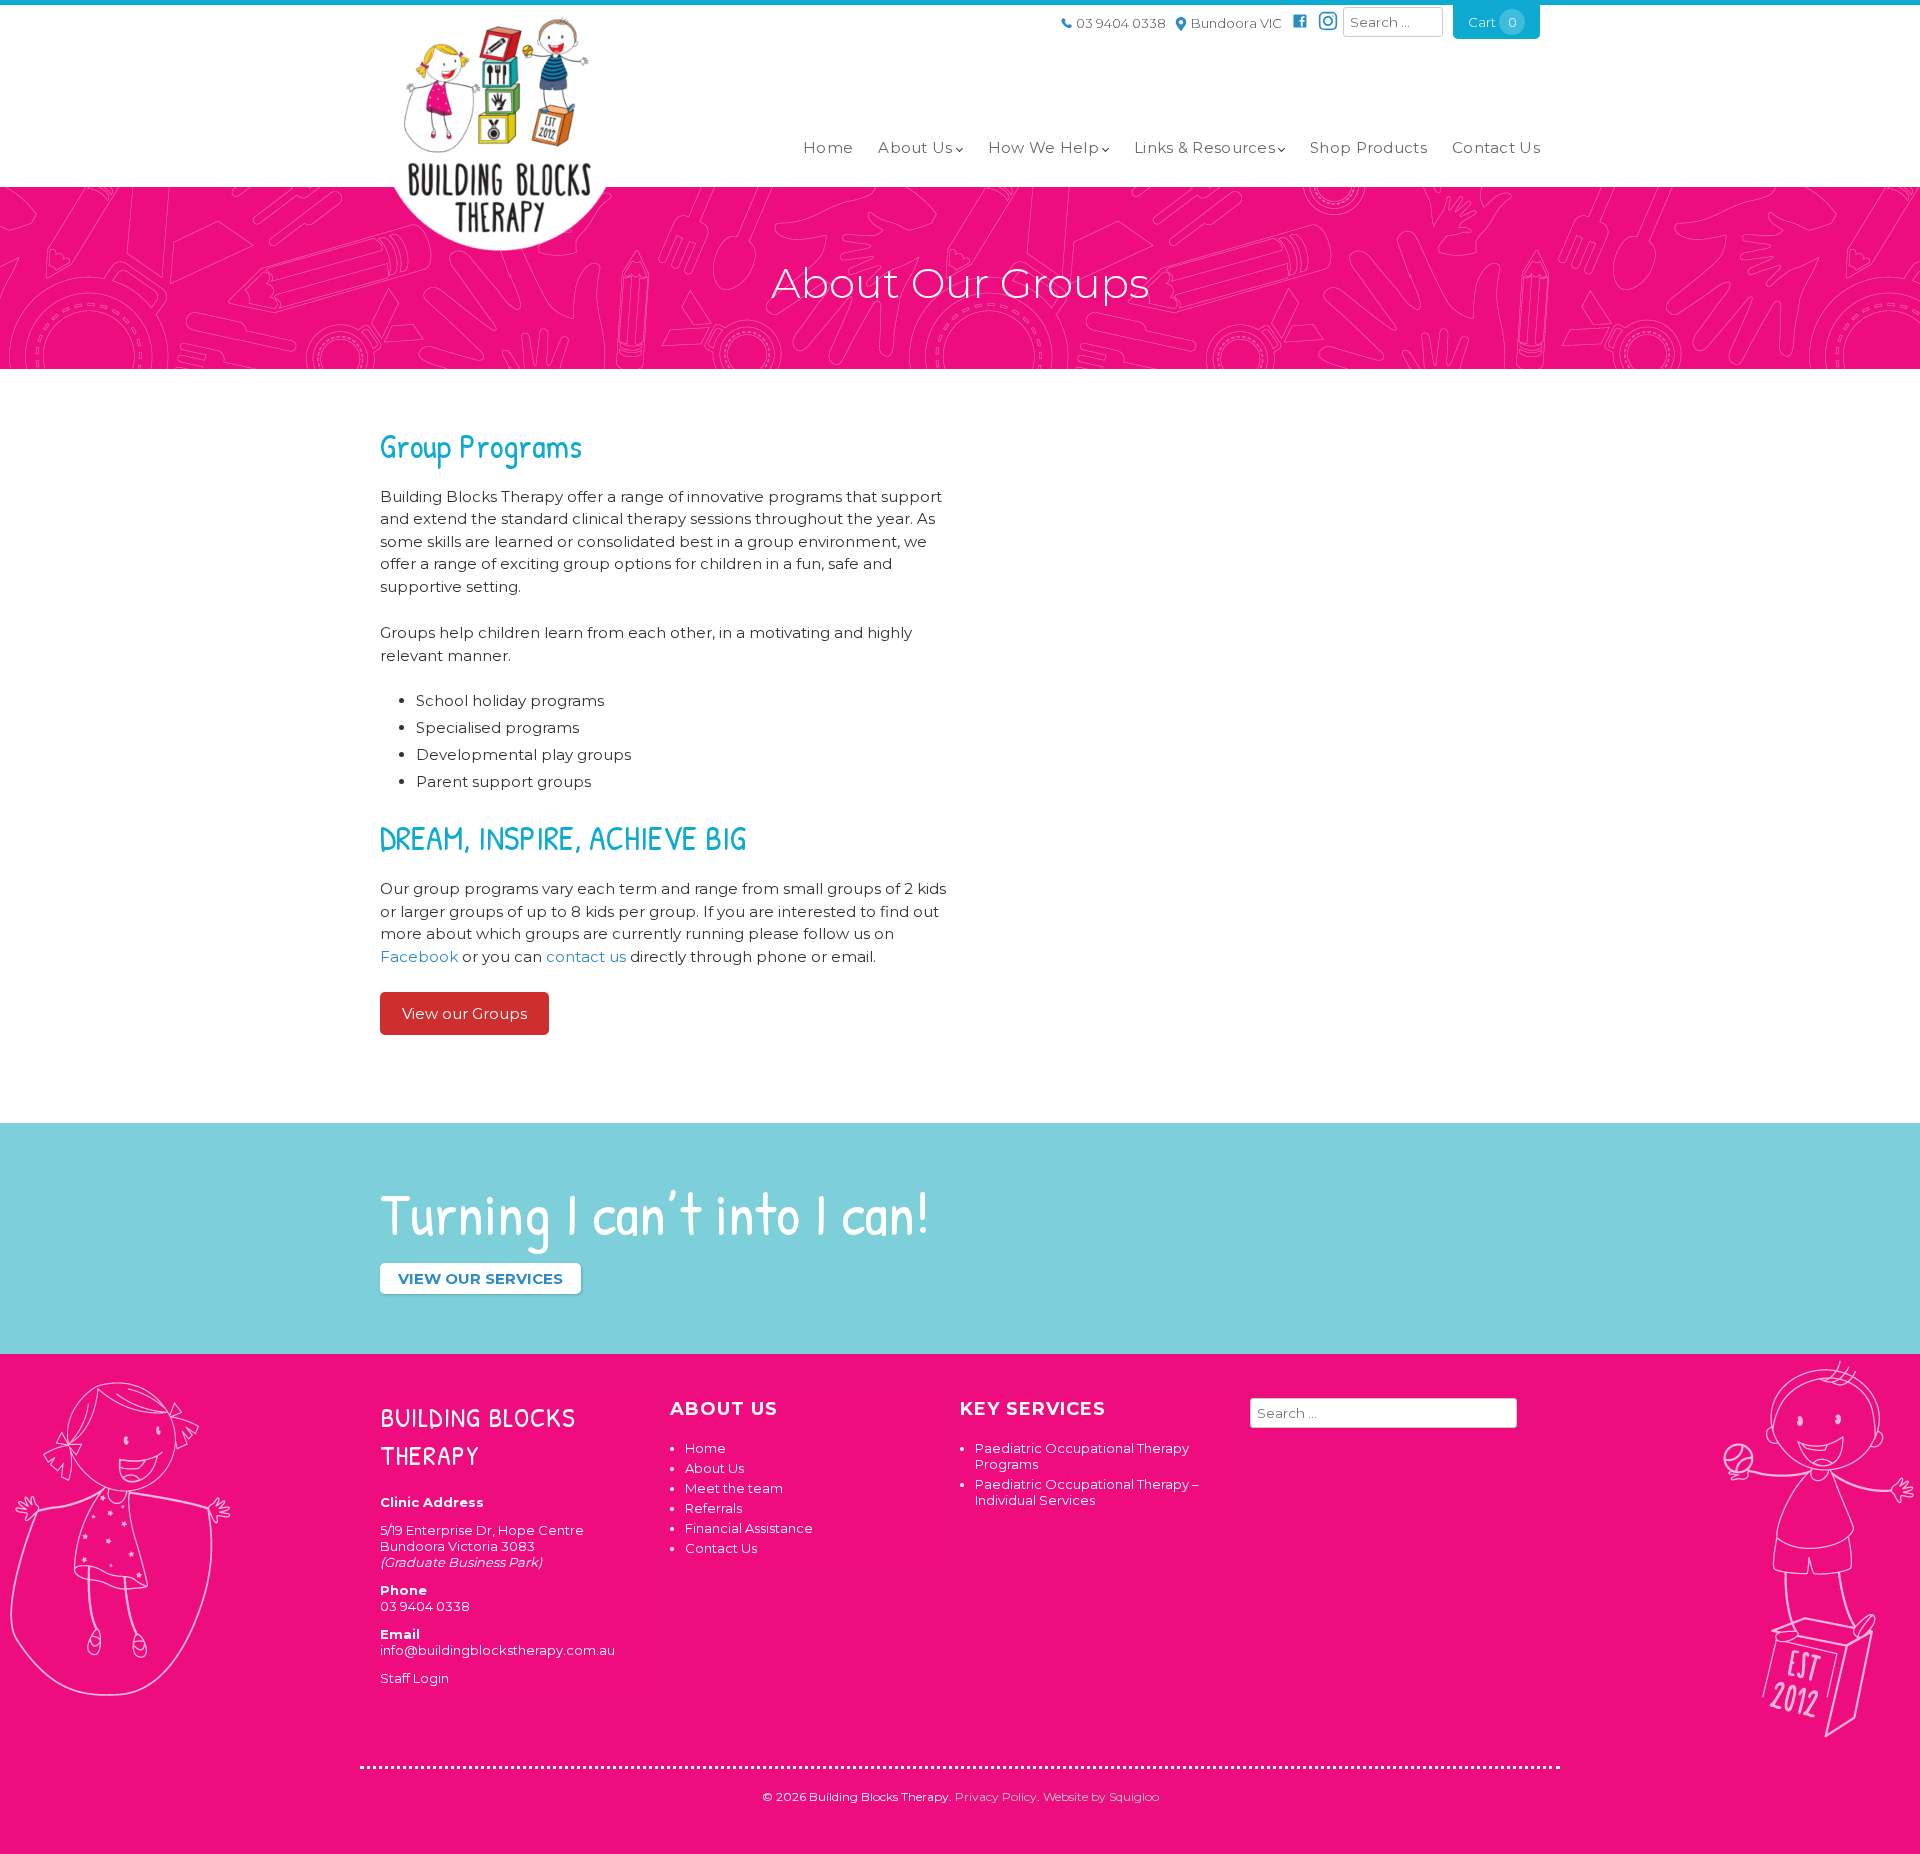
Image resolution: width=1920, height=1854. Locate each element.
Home (828, 147)
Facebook (419, 956)
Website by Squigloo (1101, 1796)
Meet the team (734, 1488)
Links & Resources (1204, 147)
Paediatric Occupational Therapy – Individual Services (1087, 1492)
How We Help (1043, 147)
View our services (480, 1278)
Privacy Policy (996, 1796)
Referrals (713, 1508)
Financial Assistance (749, 1528)
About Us (915, 147)
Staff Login (414, 1678)
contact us (586, 956)
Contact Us (1496, 147)
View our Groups (464, 1013)
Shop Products (1368, 147)
